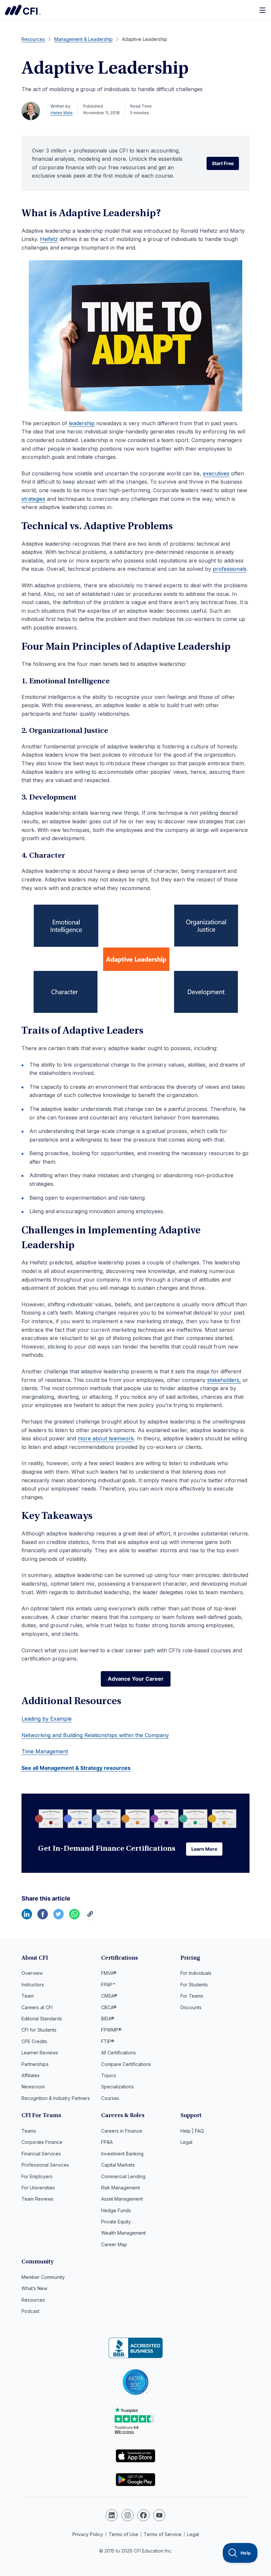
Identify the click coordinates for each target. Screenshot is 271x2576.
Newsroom (33, 2087)
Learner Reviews (40, 2053)
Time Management (45, 1751)
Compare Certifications (126, 2064)
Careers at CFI (37, 2007)
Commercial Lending (123, 2176)
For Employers (37, 2176)
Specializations (117, 2087)
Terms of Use (123, 2534)
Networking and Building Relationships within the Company (95, 1735)
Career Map (114, 2244)
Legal (186, 2142)
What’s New (34, 2288)
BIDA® (108, 2019)
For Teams (192, 1996)
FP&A (107, 2142)
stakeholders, (224, 1380)
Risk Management (120, 2188)
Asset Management (122, 2199)
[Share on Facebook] (43, 1917)
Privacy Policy (88, 2534)
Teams (29, 2131)
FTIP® (108, 2041)
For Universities (38, 2188)
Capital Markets (118, 2165)
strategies (33, 499)
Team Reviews (38, 2199)
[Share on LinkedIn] (27, 1917)
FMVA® (109, 1973)
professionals (230, 569)
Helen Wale (62, 113)
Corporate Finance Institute (23, 10)
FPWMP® (111, 2030)
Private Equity (116, 2222)
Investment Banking (122, 2154)
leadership (82, 423)
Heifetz (49, 239)
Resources (33, 2300)
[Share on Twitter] (58, 1917)
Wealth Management (123, 2233)
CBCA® (109, 2007)
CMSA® (109, 1996)
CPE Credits (34, 2041)
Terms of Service (163, 2534)
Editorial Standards (42, 2019)
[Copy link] (90, 1917)
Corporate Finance (42, 2142)
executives (216, 473)
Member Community (43, 2277)
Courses (110, 2098)
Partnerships (35, 2064)
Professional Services (45, 2165)
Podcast (30, 2311)
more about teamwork (106, 1438)
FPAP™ (108, 1985)
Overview (32, 1973)
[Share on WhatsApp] (74, 1917)
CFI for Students (39, 2030)
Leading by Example (47, 1719)
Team (28, 1996)
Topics (109, 2075)
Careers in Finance (122, 2131)
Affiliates (31, 2075)
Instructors (33, 1985)
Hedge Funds (116, 2210)
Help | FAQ (192, 2131)
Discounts (191, 2007)
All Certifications (118, 2053)
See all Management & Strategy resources (76, 1768)
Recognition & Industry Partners (56, 2098)
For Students (194, 1985)
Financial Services (41, 2154)
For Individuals (196, 1973)
